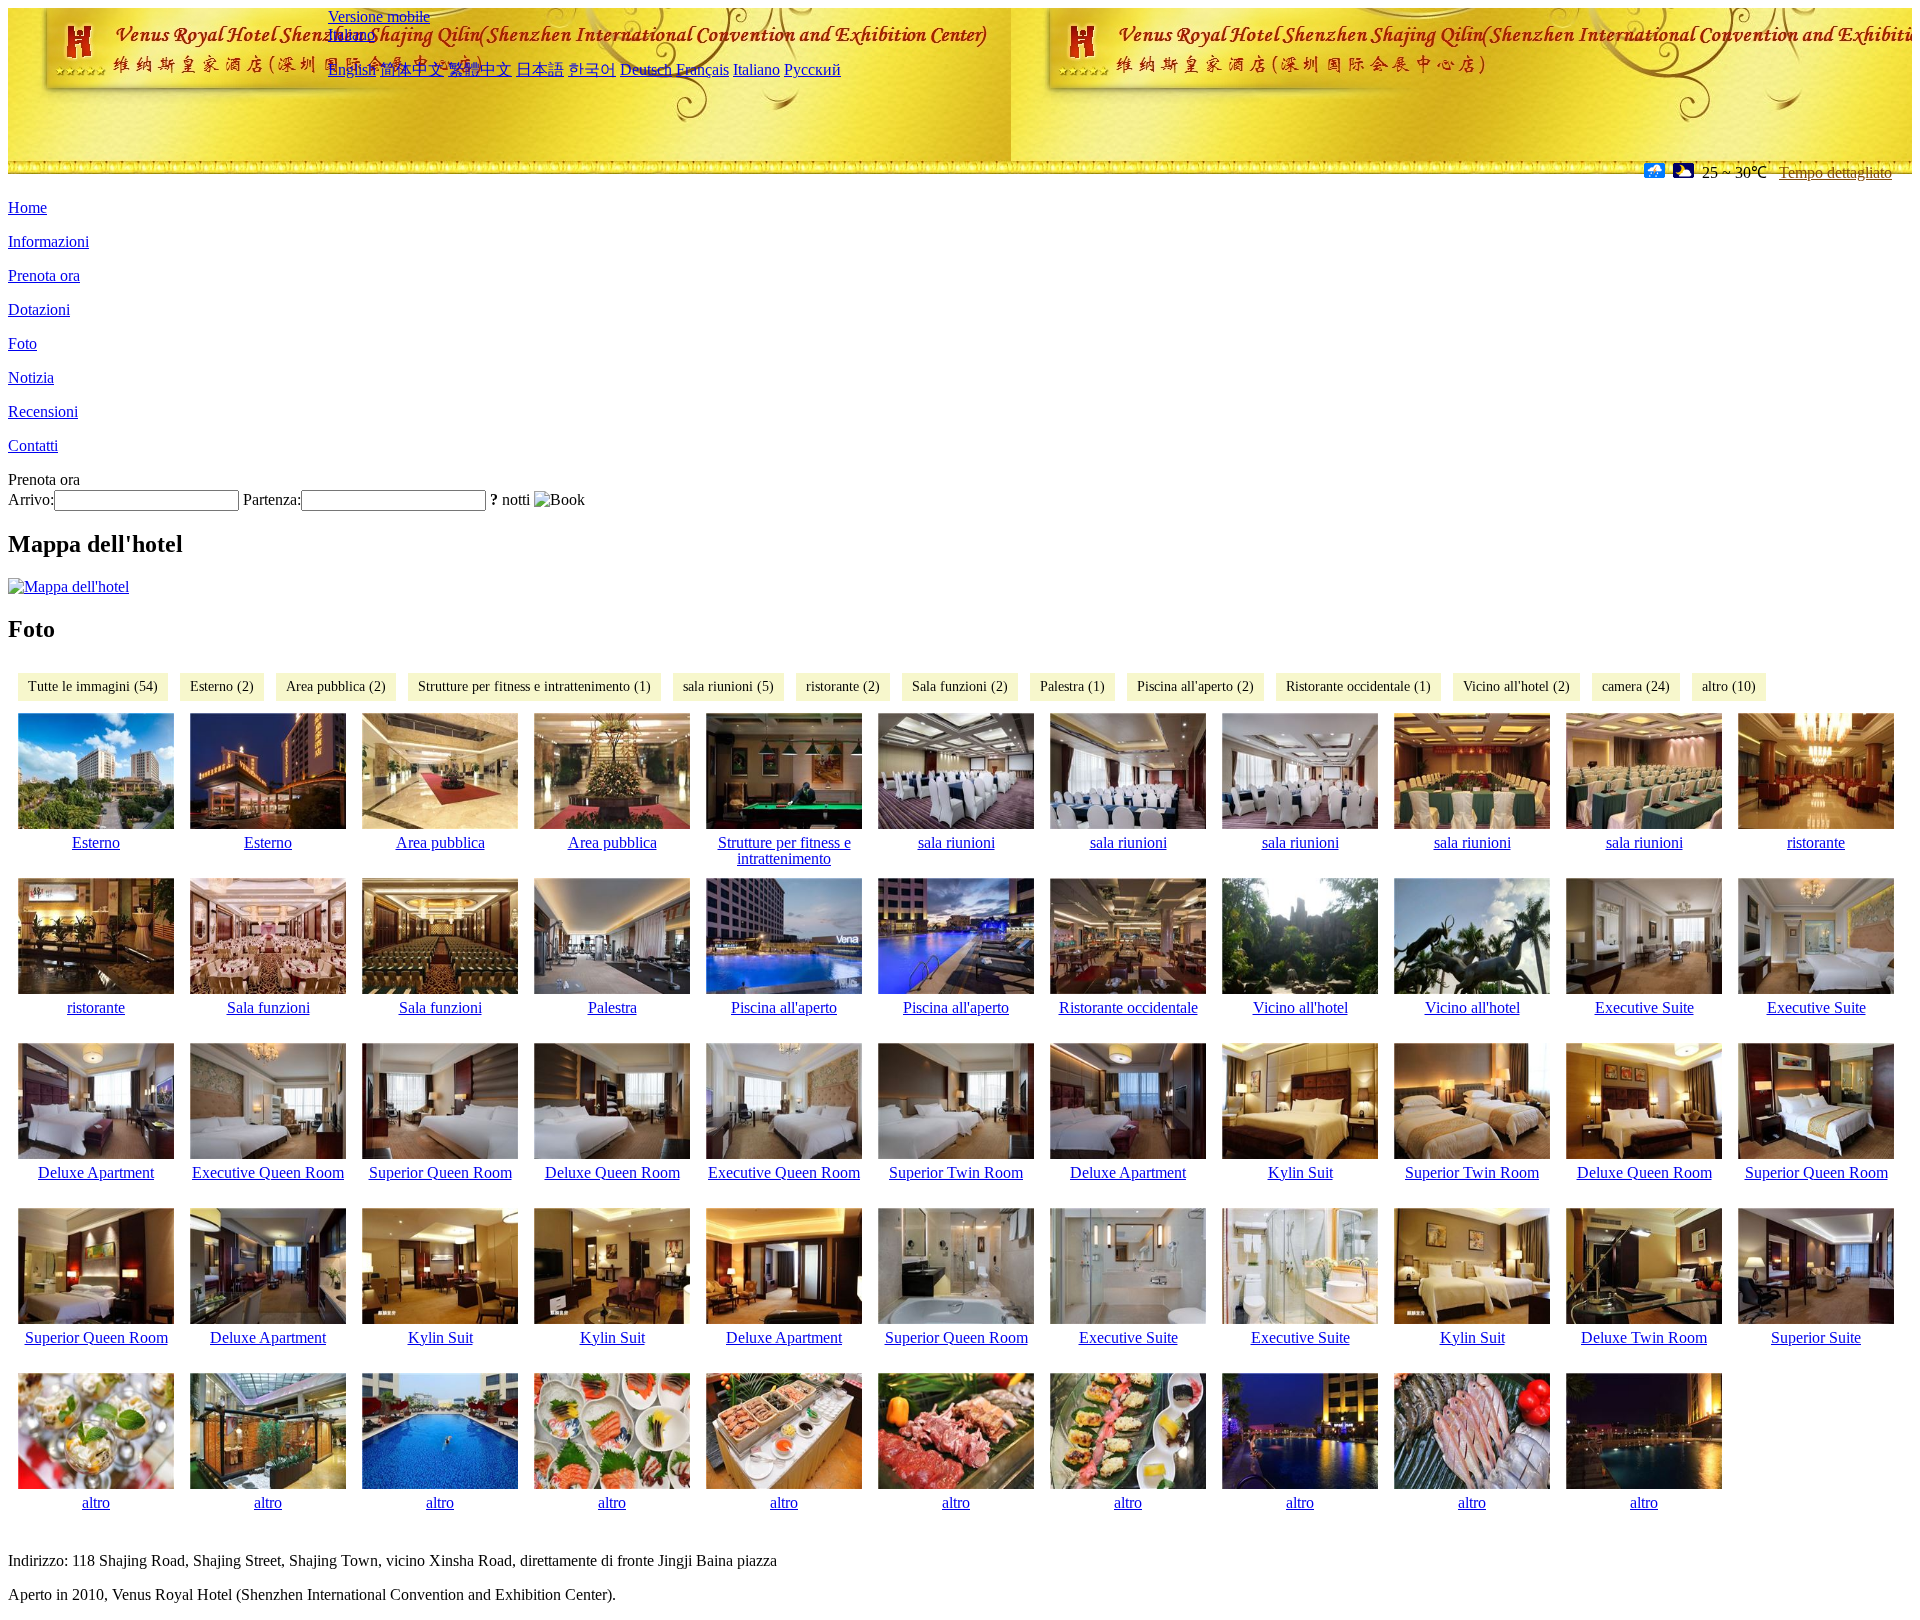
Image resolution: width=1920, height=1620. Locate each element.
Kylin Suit (1300, 1172)
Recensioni (43, 411)
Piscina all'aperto (784, 1007)
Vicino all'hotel (1300, 1007)
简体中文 (412, 69)
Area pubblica (440, 842)
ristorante (1816, 842)
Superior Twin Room (956, 1172)
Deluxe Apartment (96, 1172)
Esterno (96, 842)
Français (702, 69)
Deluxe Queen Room (612, 1172)
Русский (812, 69)
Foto (22, 343)
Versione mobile (379, 16)
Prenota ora (44, 275)
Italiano (351, 34)
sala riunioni (956, 842)
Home (27, 207)
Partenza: (272, 499)
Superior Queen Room (440, 1172)
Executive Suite (1644, 1007)
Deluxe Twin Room (1644, 1337)
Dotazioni (39, 309)
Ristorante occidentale (1128, 1007)
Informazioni (48, 241)
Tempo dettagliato (1835, 172)
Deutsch (646, 69)
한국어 (592, 69)
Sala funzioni (268, 1007)
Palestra (612, 1007)
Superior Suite (1816, 1337)
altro (96, 1502)
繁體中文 (480, 69)
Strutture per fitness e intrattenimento (784, 850)
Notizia (31, 377)
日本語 (540, 69)
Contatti (33, 445)
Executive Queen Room (268, 1172)
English (352, 69)
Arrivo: (31, 499)
